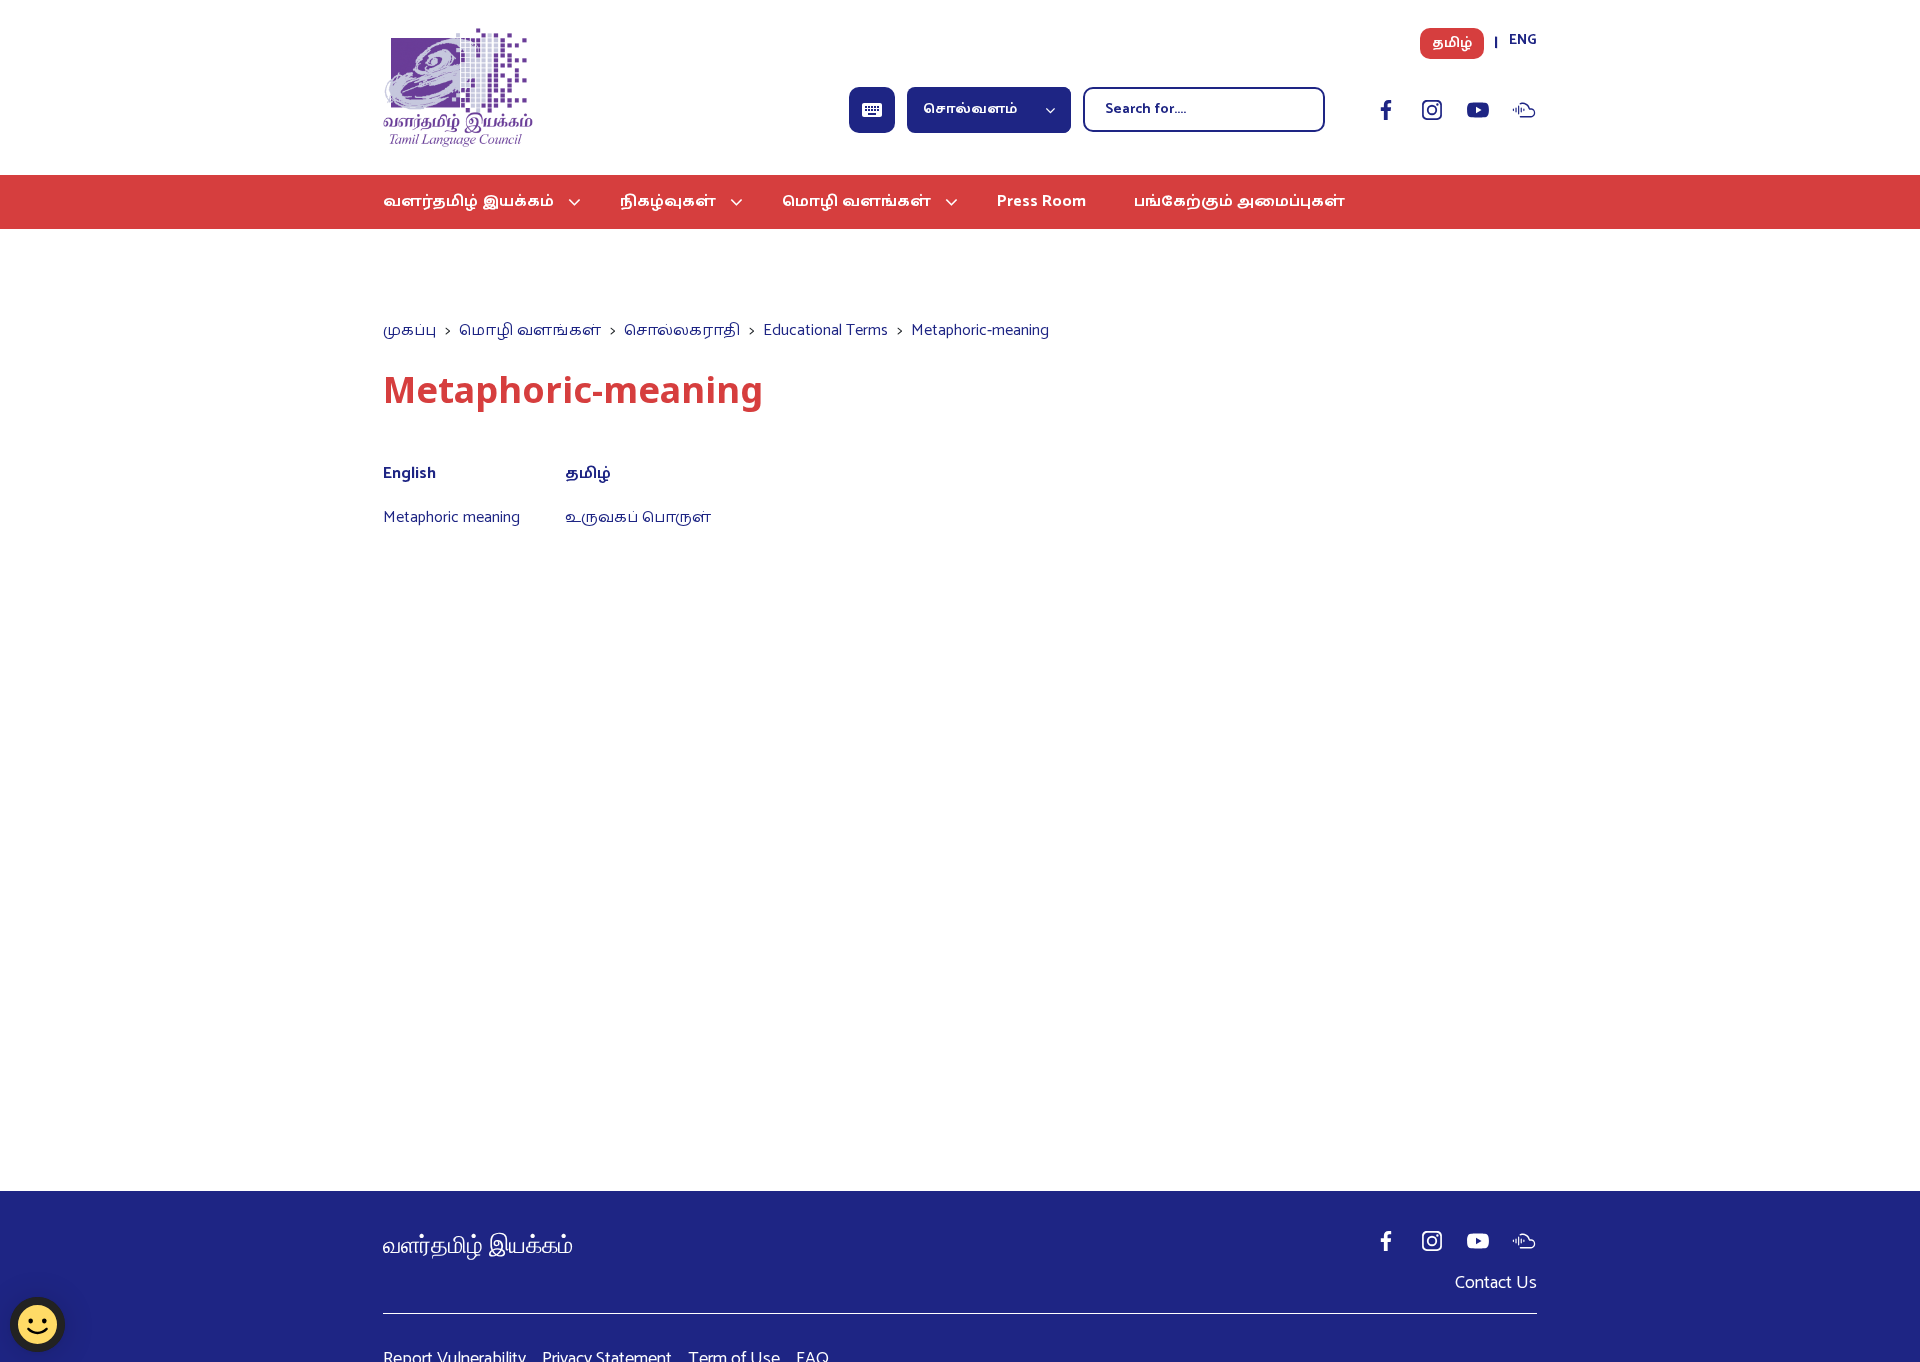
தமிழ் (1452, 43)
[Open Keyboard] (872, 110)
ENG (1523, 40)
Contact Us (1496, 1283)
